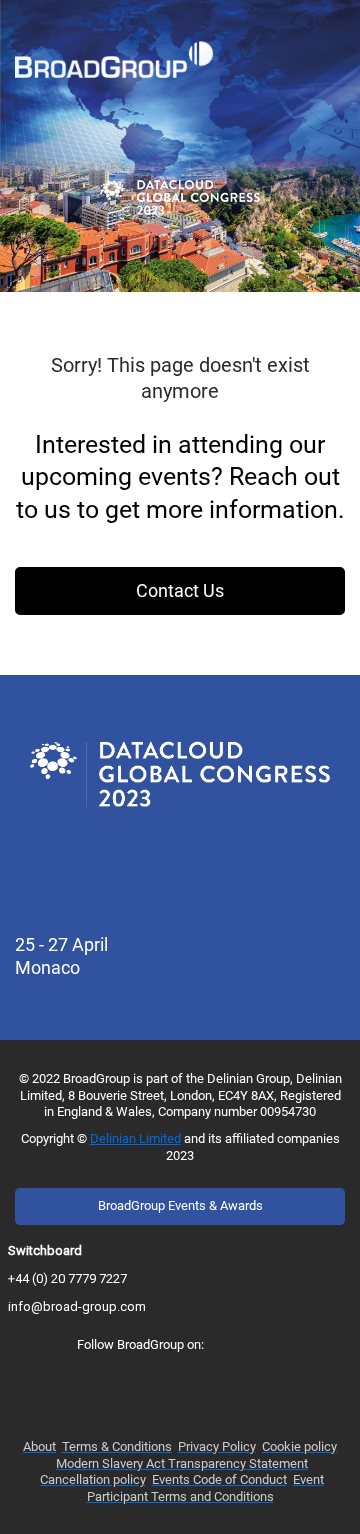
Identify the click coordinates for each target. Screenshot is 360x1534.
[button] (85, 1382)
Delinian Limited (135, 1138)
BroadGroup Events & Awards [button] (180, 1205)
